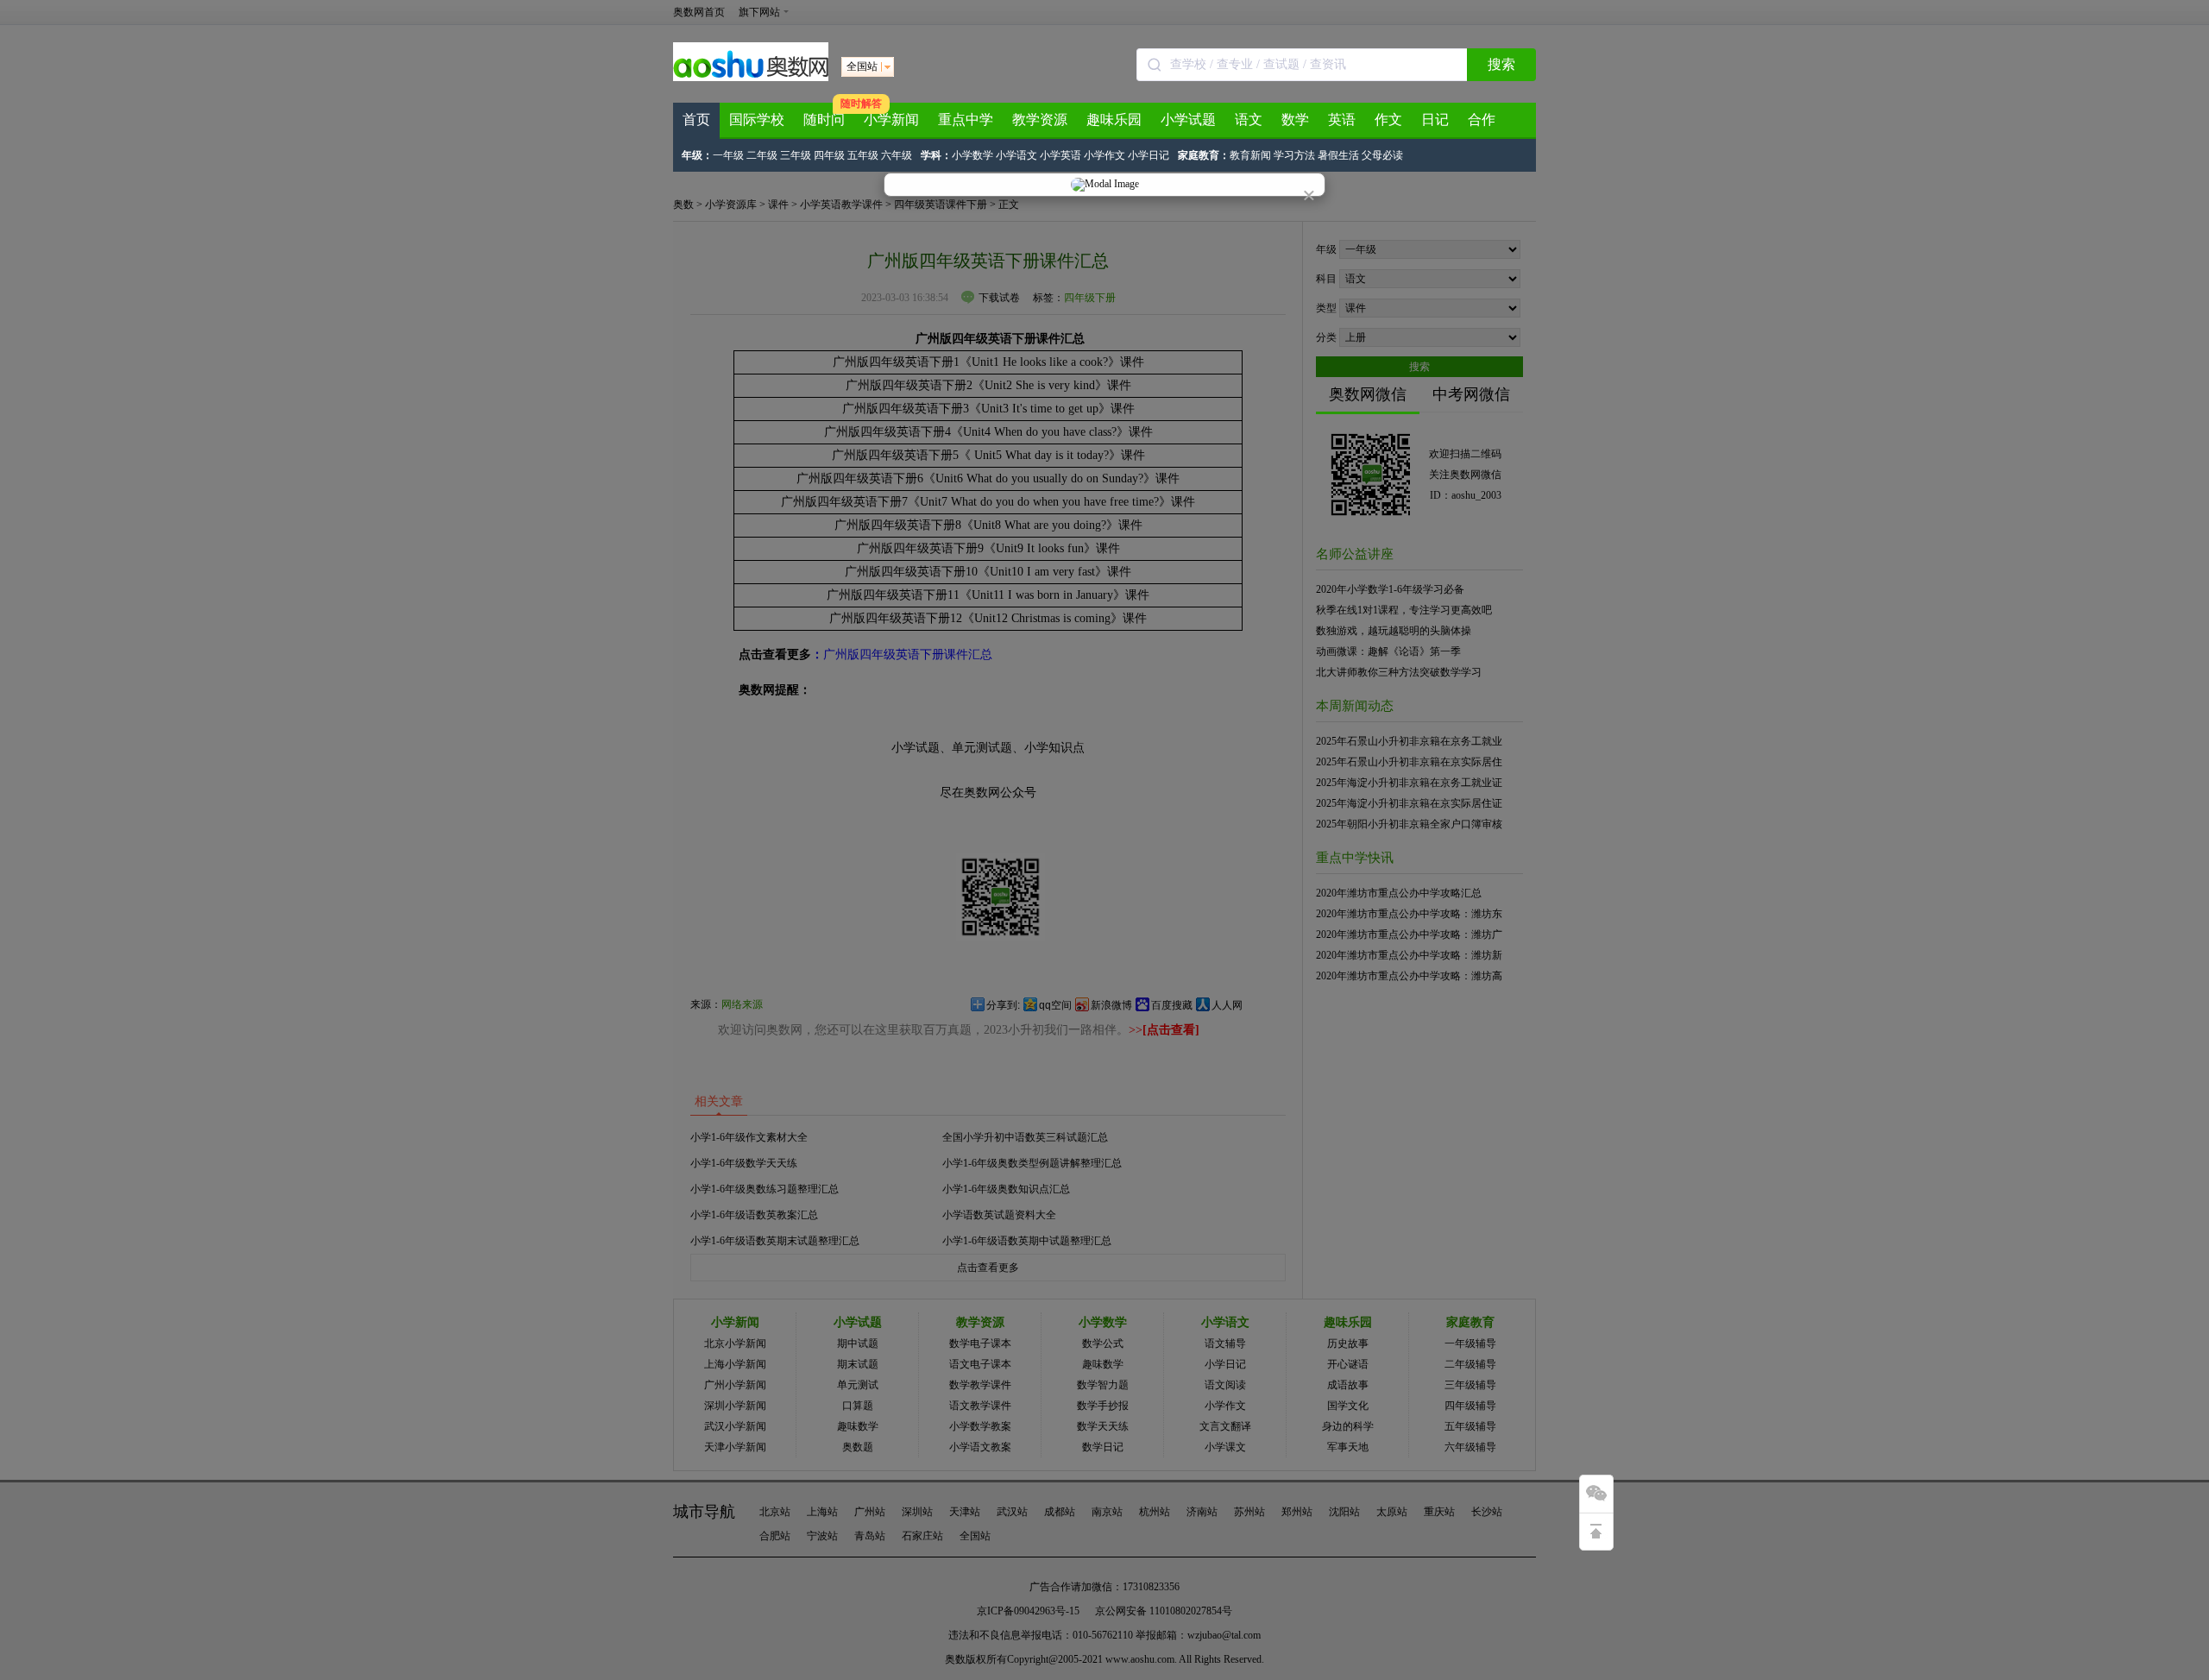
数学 (1295, 120)
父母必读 (1382, 155)
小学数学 (972, 155)
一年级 (728, 155)
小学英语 (1060, 155)
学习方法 (1294, 155)
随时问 (824, 120)
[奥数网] (751, 78)
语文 (1249, 120)
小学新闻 (891, 120)
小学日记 (1149, 155)
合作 (1482, 120)
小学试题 (1188, 120)
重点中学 (966, 120)
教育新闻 (1250, 155)
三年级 (796, 155)
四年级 (829, 155)
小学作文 (1104, 155)
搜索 (1501, 64)
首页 (696, 120)
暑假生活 (1338, 155)
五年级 (863, 155)
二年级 (762, 155)
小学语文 (1016, 155)
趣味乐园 (1114, 120)
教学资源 (1040, 120)
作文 (1388, 120)
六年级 (897, 155)
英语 (1342, 120)
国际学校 (757, 120)
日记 (1435, 120)
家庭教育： (1204, 155)
